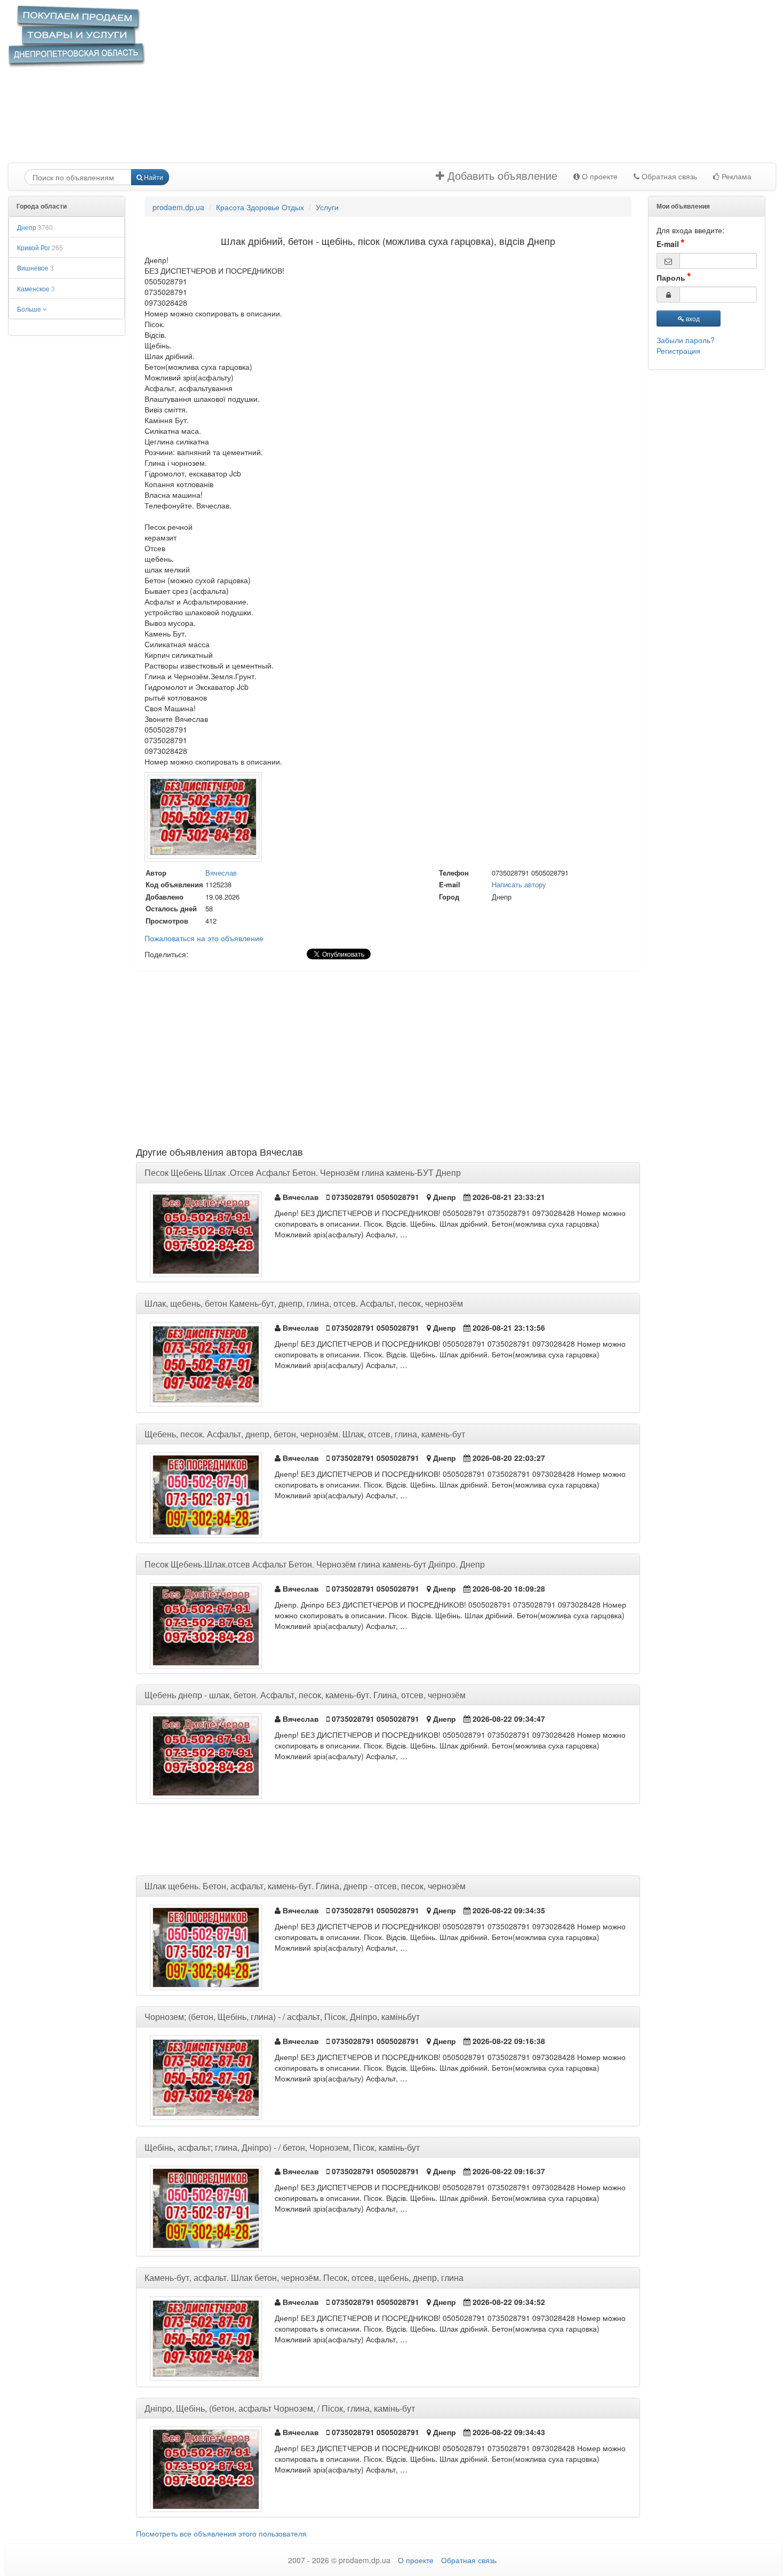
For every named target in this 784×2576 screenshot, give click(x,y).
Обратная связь (668, 177)
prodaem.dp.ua (178, 207)
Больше (30, 309)
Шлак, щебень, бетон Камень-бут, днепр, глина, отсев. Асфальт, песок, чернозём (304, 1303)
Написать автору (519, 884)
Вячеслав (221, 873)
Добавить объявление (501, 176)
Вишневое (35, 268)
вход (692, 318)
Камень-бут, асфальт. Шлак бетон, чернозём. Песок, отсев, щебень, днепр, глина (304, 2277)
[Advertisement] (420, 88)
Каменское (36, 288)
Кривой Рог (40, 247)
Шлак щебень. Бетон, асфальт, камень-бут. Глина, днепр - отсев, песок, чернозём (305, 1886)
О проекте (599, 177)
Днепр (35, 227)
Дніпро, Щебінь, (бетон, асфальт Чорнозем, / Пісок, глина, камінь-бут (280, 2408)
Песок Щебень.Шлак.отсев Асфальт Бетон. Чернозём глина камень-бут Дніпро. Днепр (315, 1564)
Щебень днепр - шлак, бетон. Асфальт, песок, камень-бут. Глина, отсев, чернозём (305, 1695)
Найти (153, 177)
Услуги (327, 207)
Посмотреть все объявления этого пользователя (221, 2533)
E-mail (668, 244)
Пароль (671, 277)
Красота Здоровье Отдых (260, 207)
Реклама (735, 177)
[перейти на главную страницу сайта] (77, 36)
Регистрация (678, 351)
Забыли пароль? (686, 340)
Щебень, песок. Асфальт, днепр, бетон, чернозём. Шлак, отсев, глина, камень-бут (305, 1434)
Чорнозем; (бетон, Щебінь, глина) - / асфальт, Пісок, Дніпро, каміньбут (282, 2017)
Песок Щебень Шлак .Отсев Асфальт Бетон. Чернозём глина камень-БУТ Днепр (303, 1172)
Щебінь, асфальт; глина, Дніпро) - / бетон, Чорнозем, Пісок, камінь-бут (282, 2147)
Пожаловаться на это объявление (204, 938)
